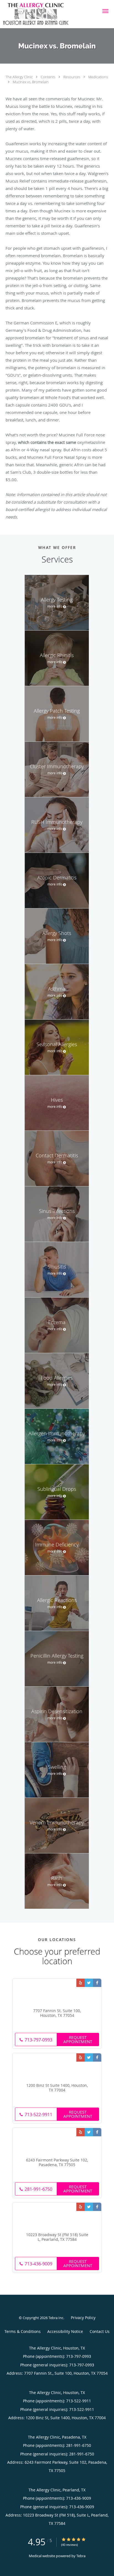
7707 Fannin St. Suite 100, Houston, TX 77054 (57, 2013)
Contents (48, 77)
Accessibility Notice (65, 2331)
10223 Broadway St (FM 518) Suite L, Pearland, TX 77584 (57, 2237)
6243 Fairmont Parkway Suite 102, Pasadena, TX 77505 (57, 2163)
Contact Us (100, 2331)
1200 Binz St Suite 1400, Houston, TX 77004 (57, 2088)
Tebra (81, 2556)
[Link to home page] (47, 14)
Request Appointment (78, 2039)
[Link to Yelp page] (81, 1983)
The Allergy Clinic (20, 77)
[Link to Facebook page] (97, 1983)
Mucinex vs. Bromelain (31, 82)
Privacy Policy (83, 2318)
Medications (98, 77)
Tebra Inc (56, 2318)
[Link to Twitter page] (89, 1983)
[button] (105, 11)
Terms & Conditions (23, 2331)
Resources (72, 77)
